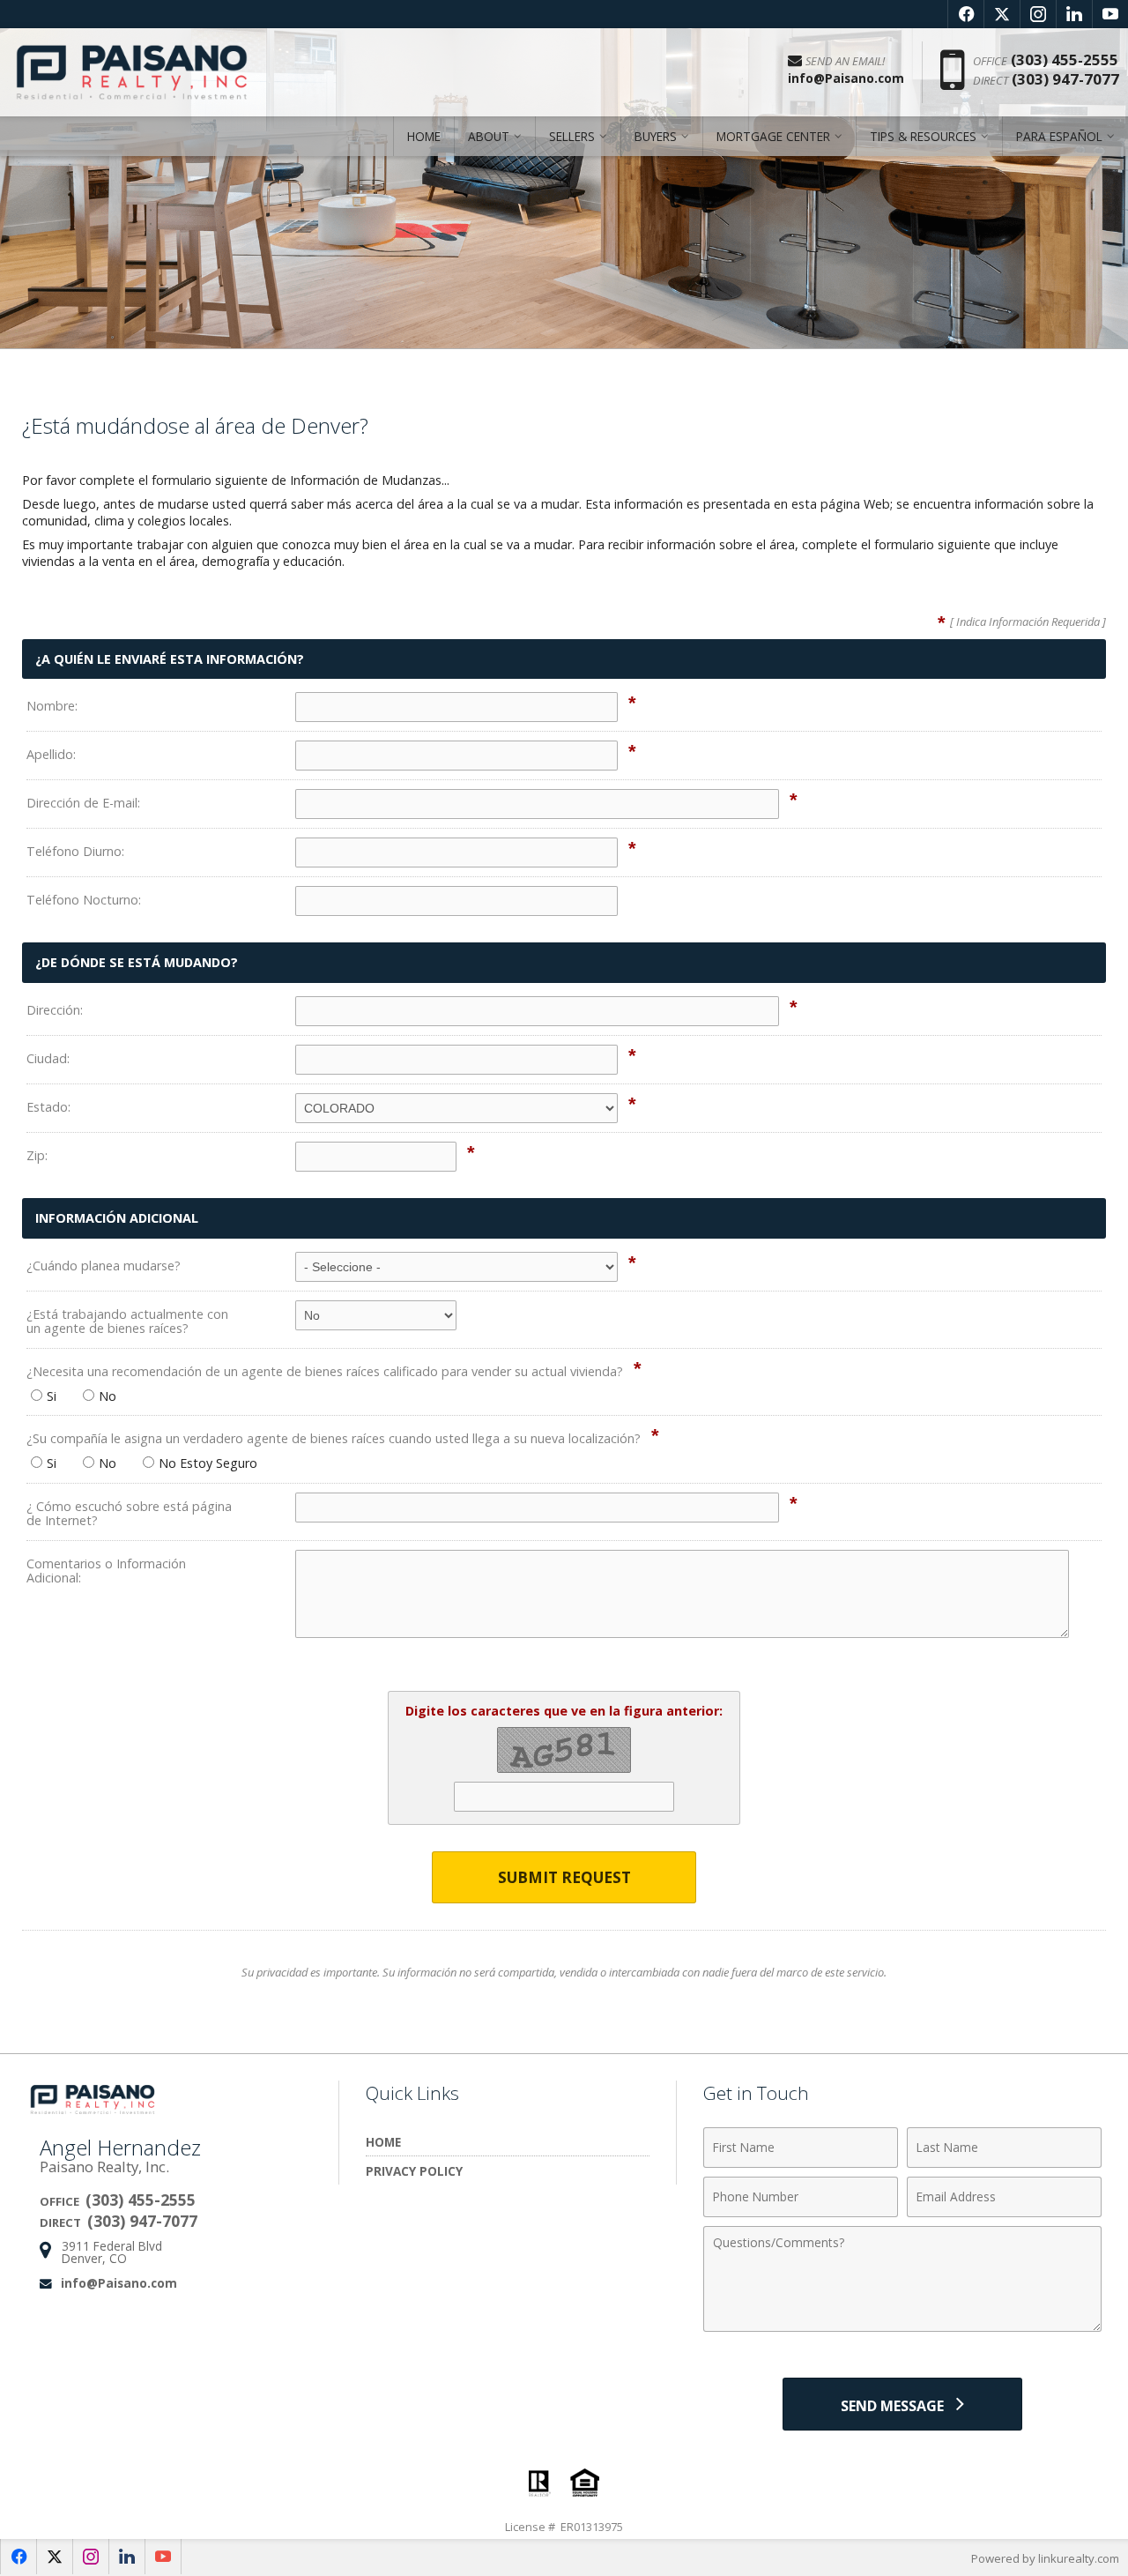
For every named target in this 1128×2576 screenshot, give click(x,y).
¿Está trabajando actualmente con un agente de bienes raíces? (127, 1321)
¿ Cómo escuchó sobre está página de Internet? (129, 1513)
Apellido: (51, 754)
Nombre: (52, 706)
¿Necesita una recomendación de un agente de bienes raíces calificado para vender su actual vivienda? (325, 1371)
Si (52, 1396)
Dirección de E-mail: (83, 803)
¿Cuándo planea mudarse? (104, 1266)
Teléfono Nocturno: (84, 900)
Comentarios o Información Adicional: (106, 1571)
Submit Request (564, 1877)
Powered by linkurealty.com (1045, 2558)
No (108, 1396)
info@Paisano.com (119, 2283)
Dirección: (55, 1010)
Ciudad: (48, 1058)
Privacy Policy (414, 2171)
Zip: (37, 1155)
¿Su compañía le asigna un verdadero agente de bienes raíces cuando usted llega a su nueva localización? (334, 1438)
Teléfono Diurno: (75, 851)
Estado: (48, 1107)
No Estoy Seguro (208, 1463)
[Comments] (902, 2327)
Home (424, 136)
